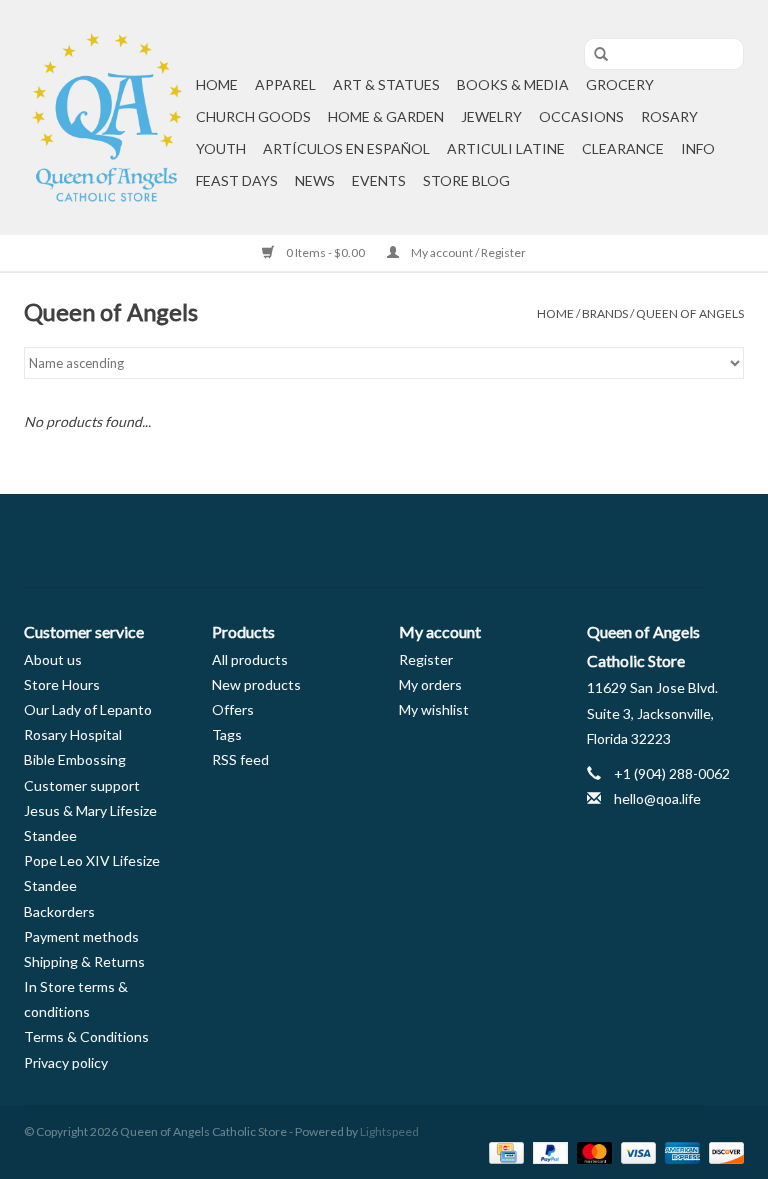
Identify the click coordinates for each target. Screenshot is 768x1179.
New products (256, 684)
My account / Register (467, 252)
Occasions (581, 116)
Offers (233, 709)
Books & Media (513, 84)
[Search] (594, 55)
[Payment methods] (503, 1151)
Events (379, 180)
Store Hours (62, 684)
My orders (430, 684)
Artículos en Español (346, 148)
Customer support (82, 785)
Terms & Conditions (86, 1036)
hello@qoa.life (657, 798)
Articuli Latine (506, 148)
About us (53, 659)
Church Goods (253, 116)
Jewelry (491, 116)
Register (426, 659)
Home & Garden (386, 116)
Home (217, 84)
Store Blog (466, 180)
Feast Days (237, 180)
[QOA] (107, 117)
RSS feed (240, 759)
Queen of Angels (690, 313)
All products (250, 659)
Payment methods (81, 936)
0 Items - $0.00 (325, 252)
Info (698, 148)
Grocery (620, 84)
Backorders (59, 911)
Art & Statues (386, 84)
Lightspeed (389, 1131)
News (315, 180)
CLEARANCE (623, 148)
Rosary (669, 116)
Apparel (285, 84)
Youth (221, 148)
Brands (605, 313)
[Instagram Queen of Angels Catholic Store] (454, 541)
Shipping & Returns (84, 961)
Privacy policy (66, 1062)
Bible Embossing (75, 759)
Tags (227, 734)
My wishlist (434, 709)
